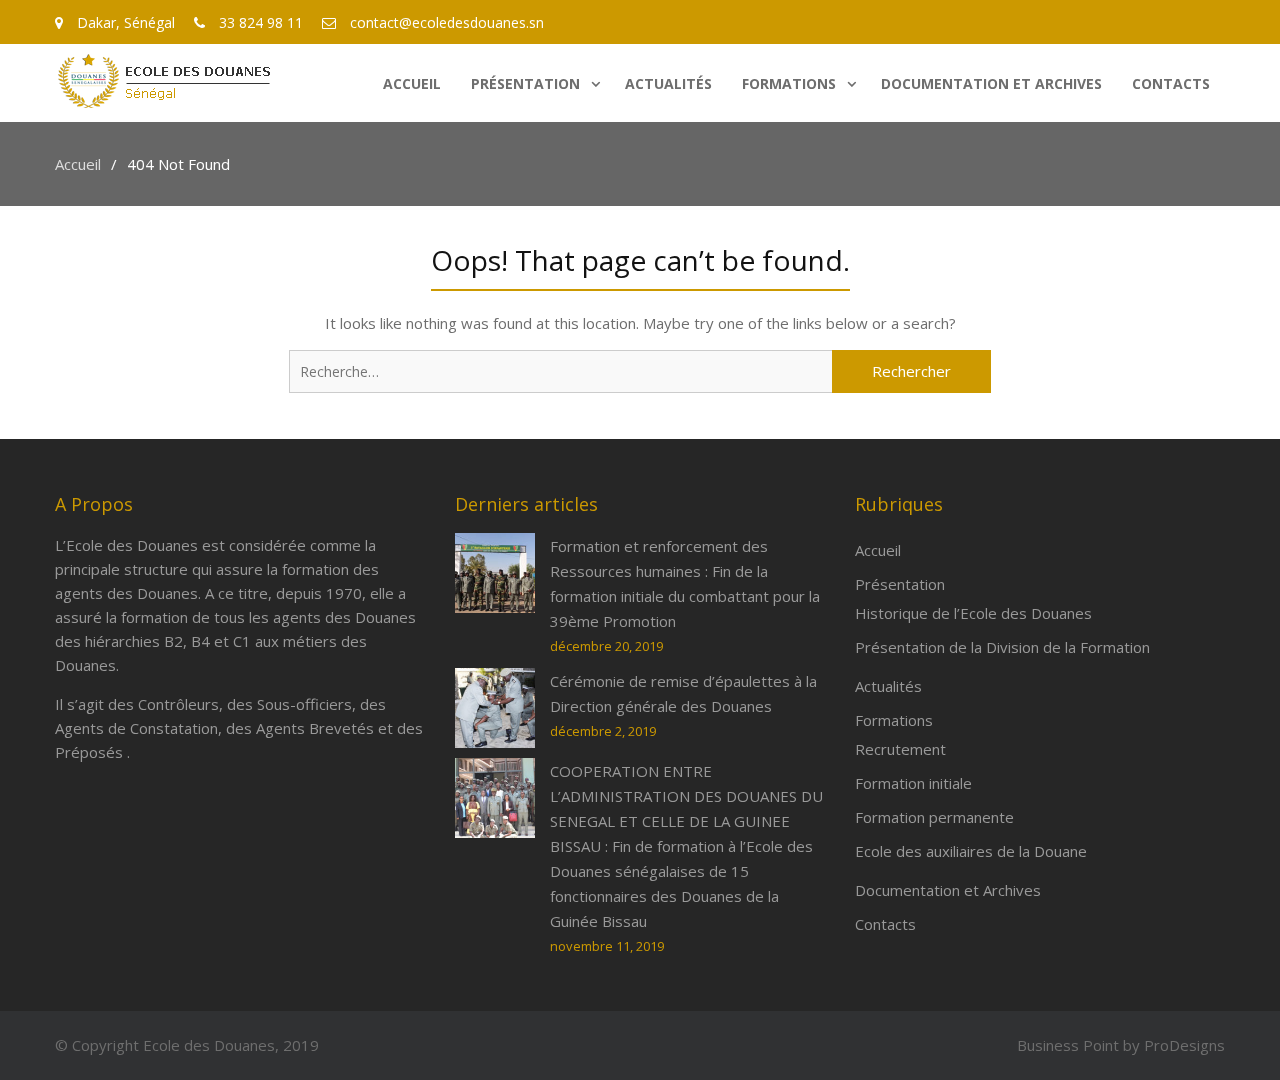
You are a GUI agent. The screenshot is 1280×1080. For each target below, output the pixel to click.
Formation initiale (913, 783)
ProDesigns (1184, 1045)
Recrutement (900, 749)
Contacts (1171, 83)
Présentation (525, 83)
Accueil (412, 83)
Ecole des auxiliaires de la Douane (971, 851)
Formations (789, 83)
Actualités (668, 83)
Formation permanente (934, 817)
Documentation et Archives (991, 83)
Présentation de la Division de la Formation (1002, 647)
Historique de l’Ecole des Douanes (973, 613)
